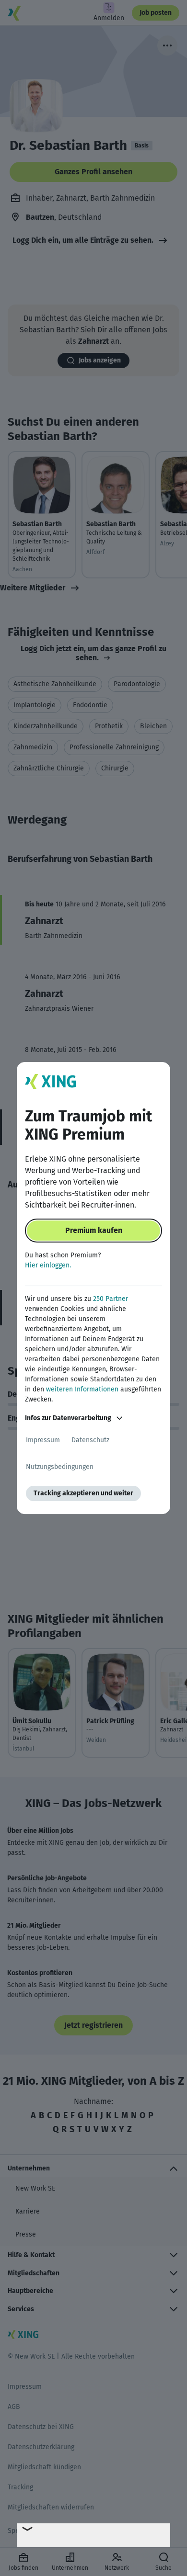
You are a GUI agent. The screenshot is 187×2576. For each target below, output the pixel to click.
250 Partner (111, 1299)
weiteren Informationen (82, 1389)
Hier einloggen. (48, 1265)
